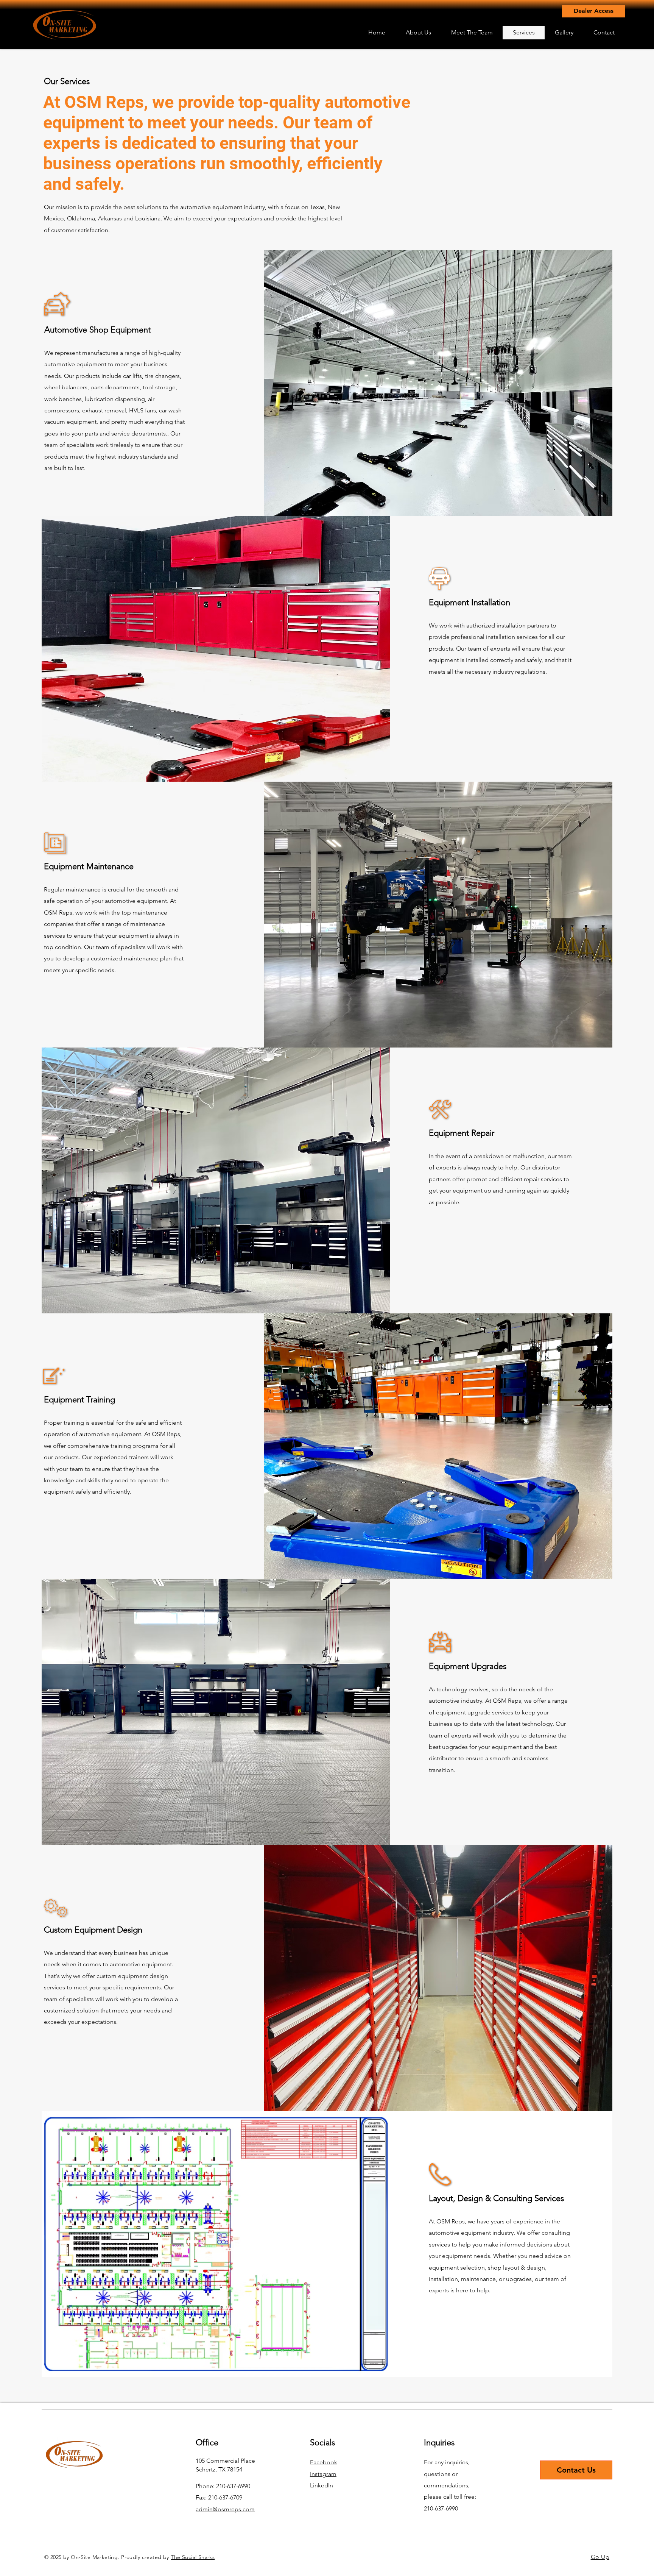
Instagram (323, 2474)
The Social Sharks (193, 2557)
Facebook (324, 2462)
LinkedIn (322, 2485)
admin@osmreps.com (225, 2509)
